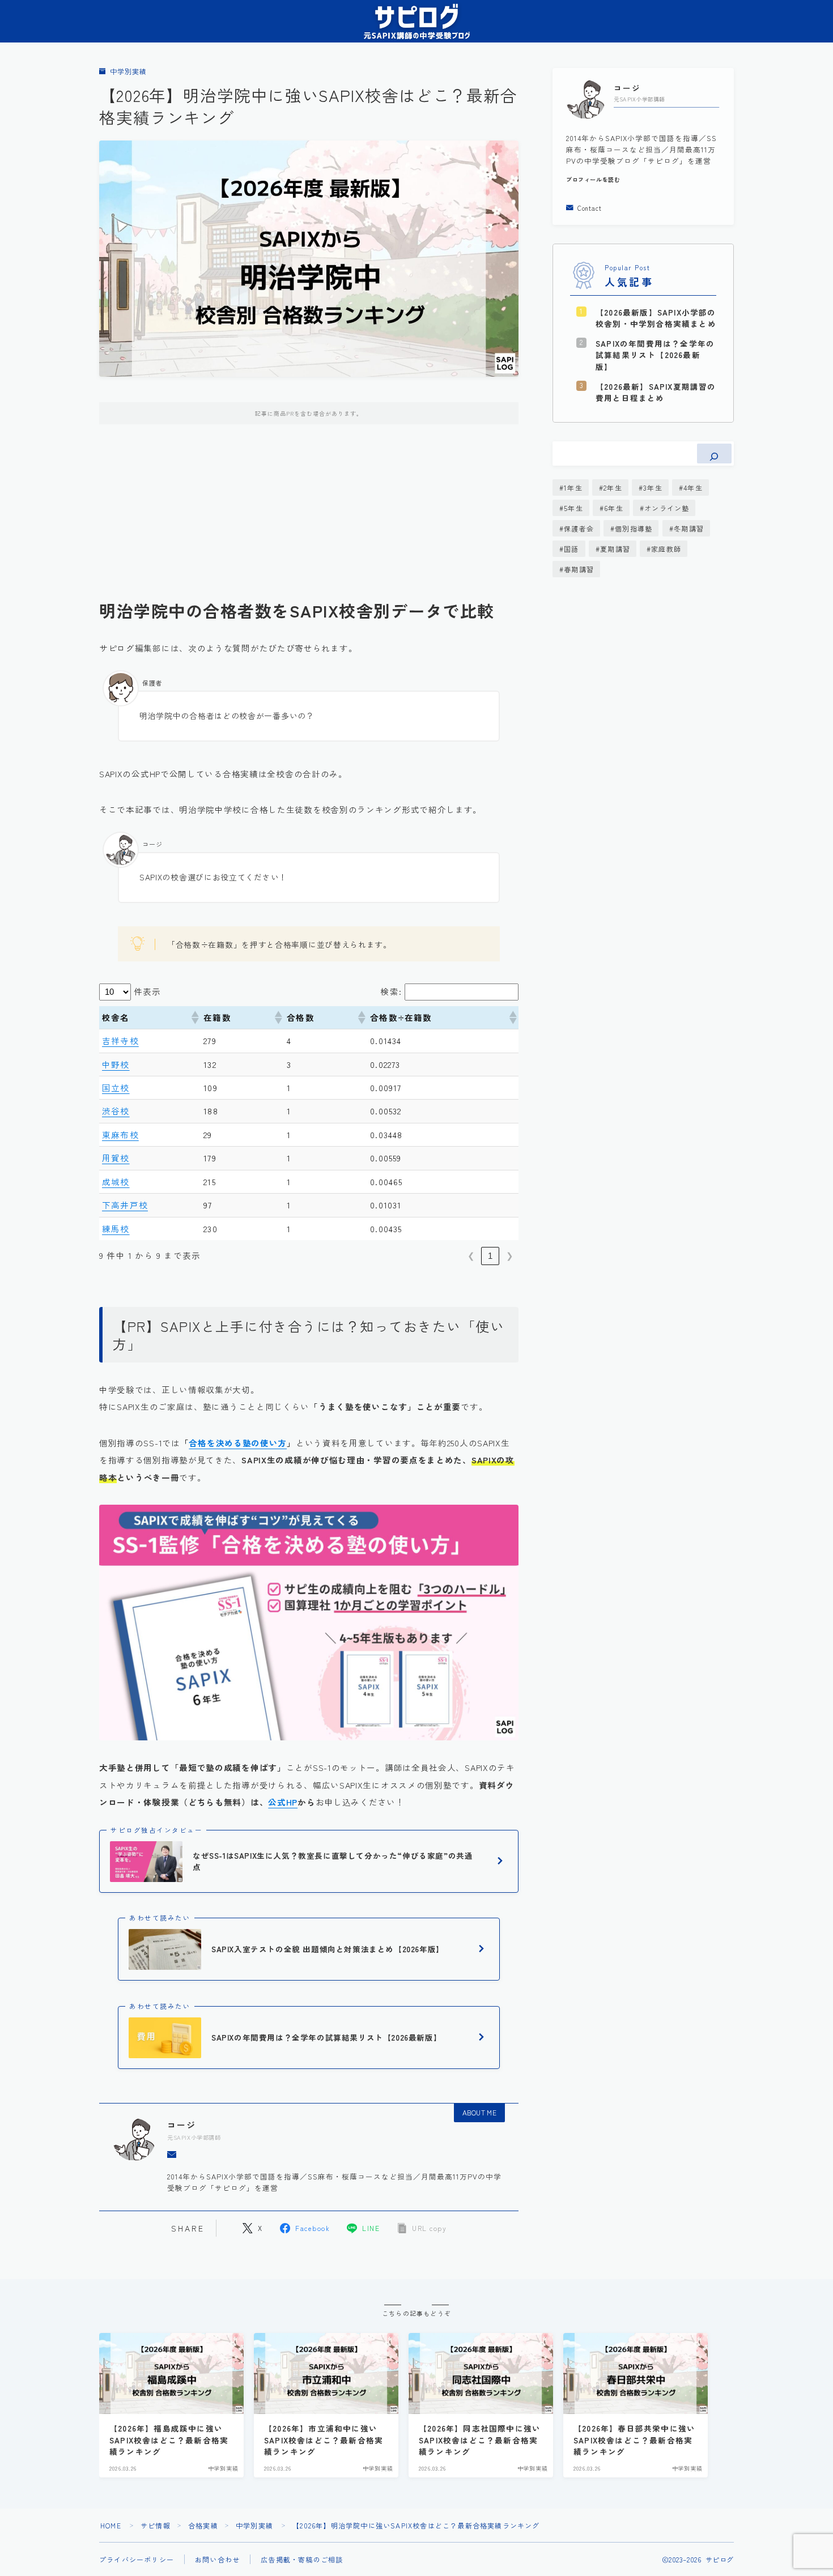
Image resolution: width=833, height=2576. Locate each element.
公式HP (283, 1802)
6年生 (614, 508)
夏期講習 (615, 549)
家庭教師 (666, 549)
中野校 (116, 1064)
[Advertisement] (309, 521)
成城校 (116, 1181)
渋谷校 (116, 1111)
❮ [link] (471, 1256)
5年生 (573, 508)
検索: (391, 991)
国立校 (116, 1087)
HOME (111, 2525)
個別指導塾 (634, 528)
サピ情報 (156, 2525)
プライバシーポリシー (137, 2559)
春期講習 (579, 569)
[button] (194, 1017)
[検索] (714, 454)
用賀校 (116, 1158)
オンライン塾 (667, 508)
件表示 (148, 991)
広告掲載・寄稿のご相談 (302, 2559)
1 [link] (490, 1256)
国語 (571, 549)
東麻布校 (120, 1134)
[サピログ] (416, 21)
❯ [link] (510, 1256)
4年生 (693, 487)
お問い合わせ (217, 2559)
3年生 (653, 487)
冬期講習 (689, 528)
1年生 (573, 487)
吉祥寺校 (120, 1040)
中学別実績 (128, 72)
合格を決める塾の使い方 (238, 1443)
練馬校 (116, 1229)
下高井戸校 (125, 1205)
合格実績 (203, 2525)
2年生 (613, 487)
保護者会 (579, 528)
